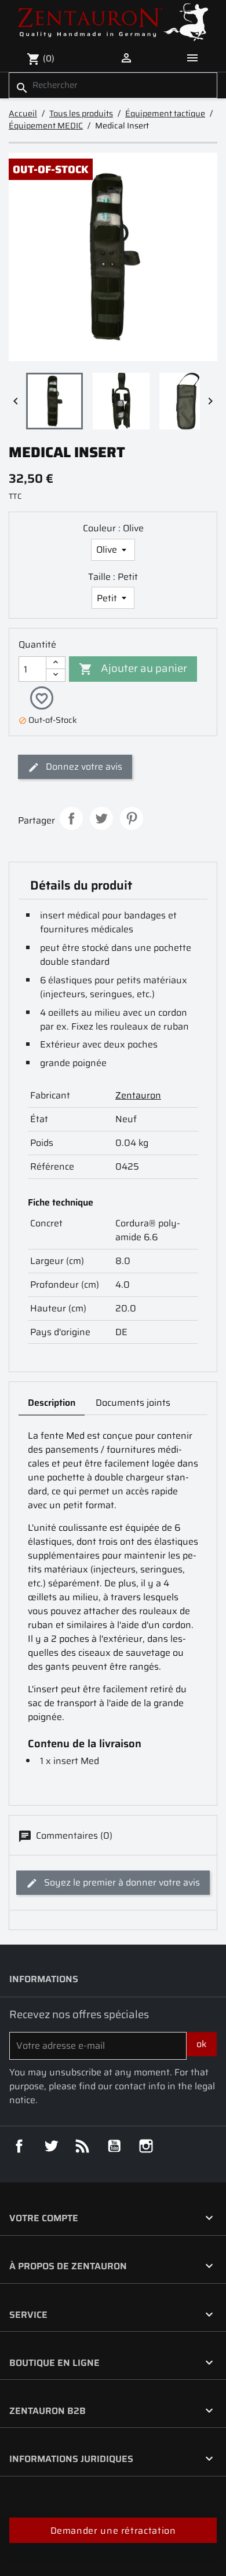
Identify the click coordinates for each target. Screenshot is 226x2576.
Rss (82, 2146)
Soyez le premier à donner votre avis (121, 1882)
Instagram (146, 2146)
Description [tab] (52, 1403)
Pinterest (132, 818)
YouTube (114, 2146)
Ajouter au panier (133, 668)
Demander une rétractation (113, 2531)
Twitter (51, 2146)
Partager (71, 818)
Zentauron (138, 1095)
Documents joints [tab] (133, 1403)
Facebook (19, 2146)
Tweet (101, 818)
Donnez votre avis (83, 767)
